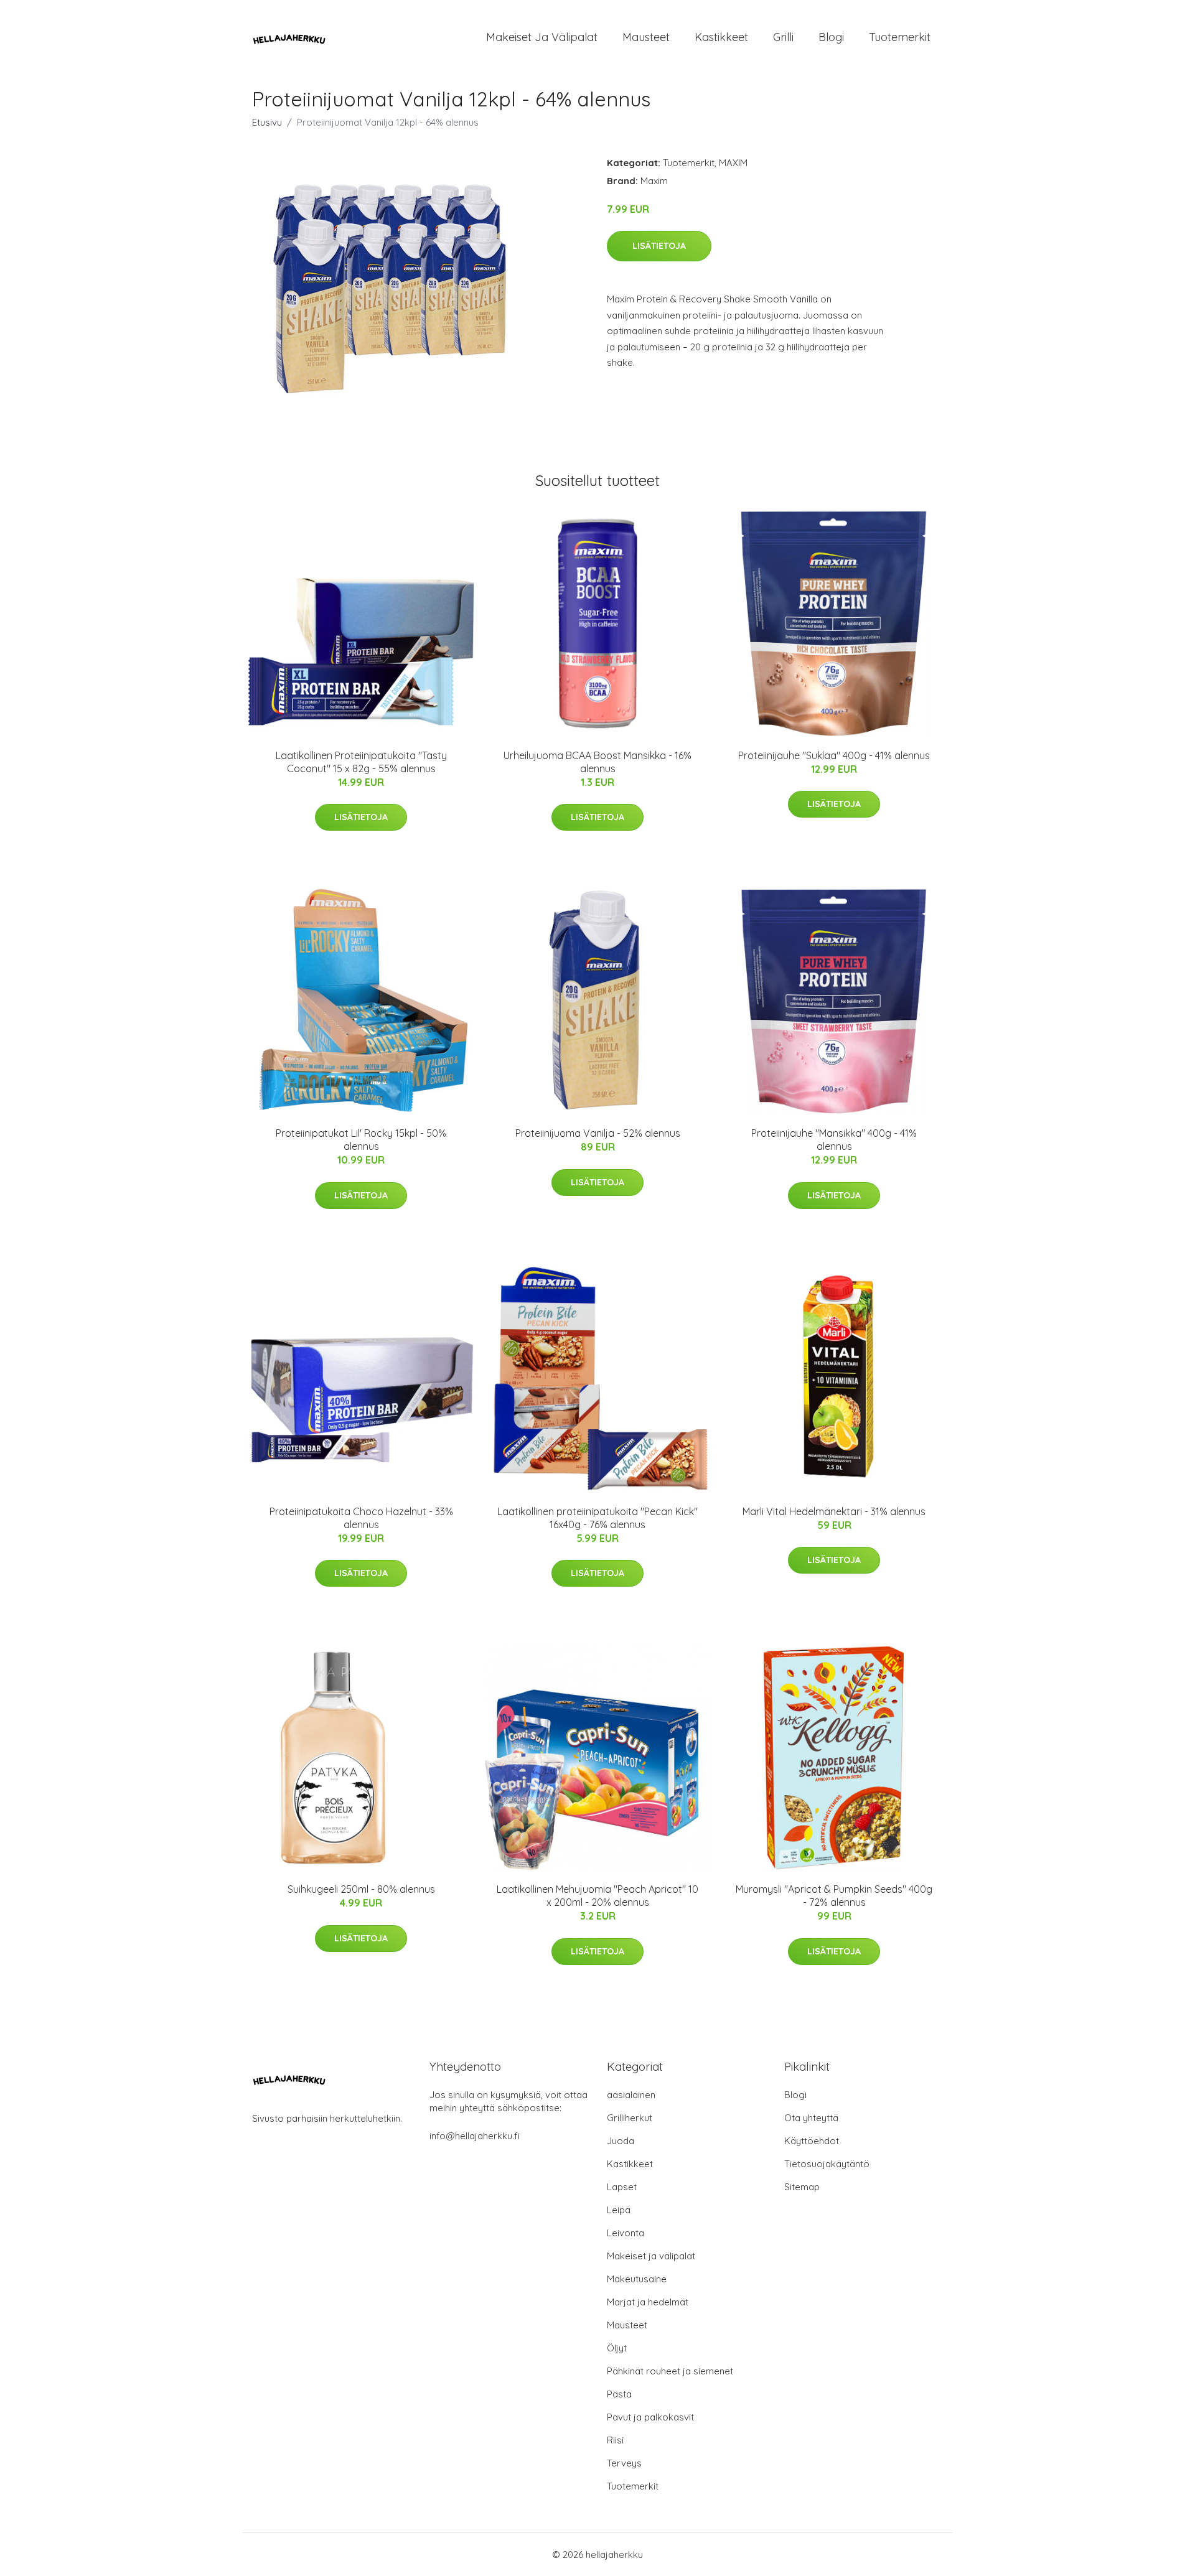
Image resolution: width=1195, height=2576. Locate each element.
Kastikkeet (721, 37)
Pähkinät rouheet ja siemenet (670, 2371)
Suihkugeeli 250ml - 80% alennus (361, 1889)
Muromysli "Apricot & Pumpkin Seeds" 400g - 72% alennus (834, 1896)
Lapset (622, 2187)
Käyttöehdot (812, 2141)
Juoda (621, 2141)
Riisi (615, 2440)
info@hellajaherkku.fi (475, 2136)
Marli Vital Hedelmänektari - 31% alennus (834, 1511)
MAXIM (733, 163)
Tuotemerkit (900, 37)
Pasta (619, 2394)
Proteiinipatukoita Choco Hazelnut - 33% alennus (361, 1518)
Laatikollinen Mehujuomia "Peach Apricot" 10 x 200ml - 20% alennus (597, 1896)
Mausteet (646, 37)
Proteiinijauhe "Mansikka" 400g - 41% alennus (834, 1140)
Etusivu (267, 122)
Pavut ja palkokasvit (650, 2417)
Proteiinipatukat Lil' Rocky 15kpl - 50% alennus (361, 1140)
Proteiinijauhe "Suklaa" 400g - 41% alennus (834, 755)
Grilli (783, 37)
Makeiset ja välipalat (542, 37)
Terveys (624, 2463)
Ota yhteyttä (811, 2118)
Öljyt (617, 2348)
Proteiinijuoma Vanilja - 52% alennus (598, 1133)
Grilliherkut (630, 2118)
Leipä (619, 2210)
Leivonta (626, 2233)
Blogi (831, 37)
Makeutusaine (637, 2279)
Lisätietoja (659, 246)
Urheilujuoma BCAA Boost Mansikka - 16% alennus (597, 762)
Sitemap (802, 2187)
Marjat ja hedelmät (648, 2302)
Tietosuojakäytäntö (827, 2164)
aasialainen (631, 2095)
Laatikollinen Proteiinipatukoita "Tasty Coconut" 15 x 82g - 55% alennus (361, 762)
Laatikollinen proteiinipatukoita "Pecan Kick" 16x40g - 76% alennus (597, 1518)
